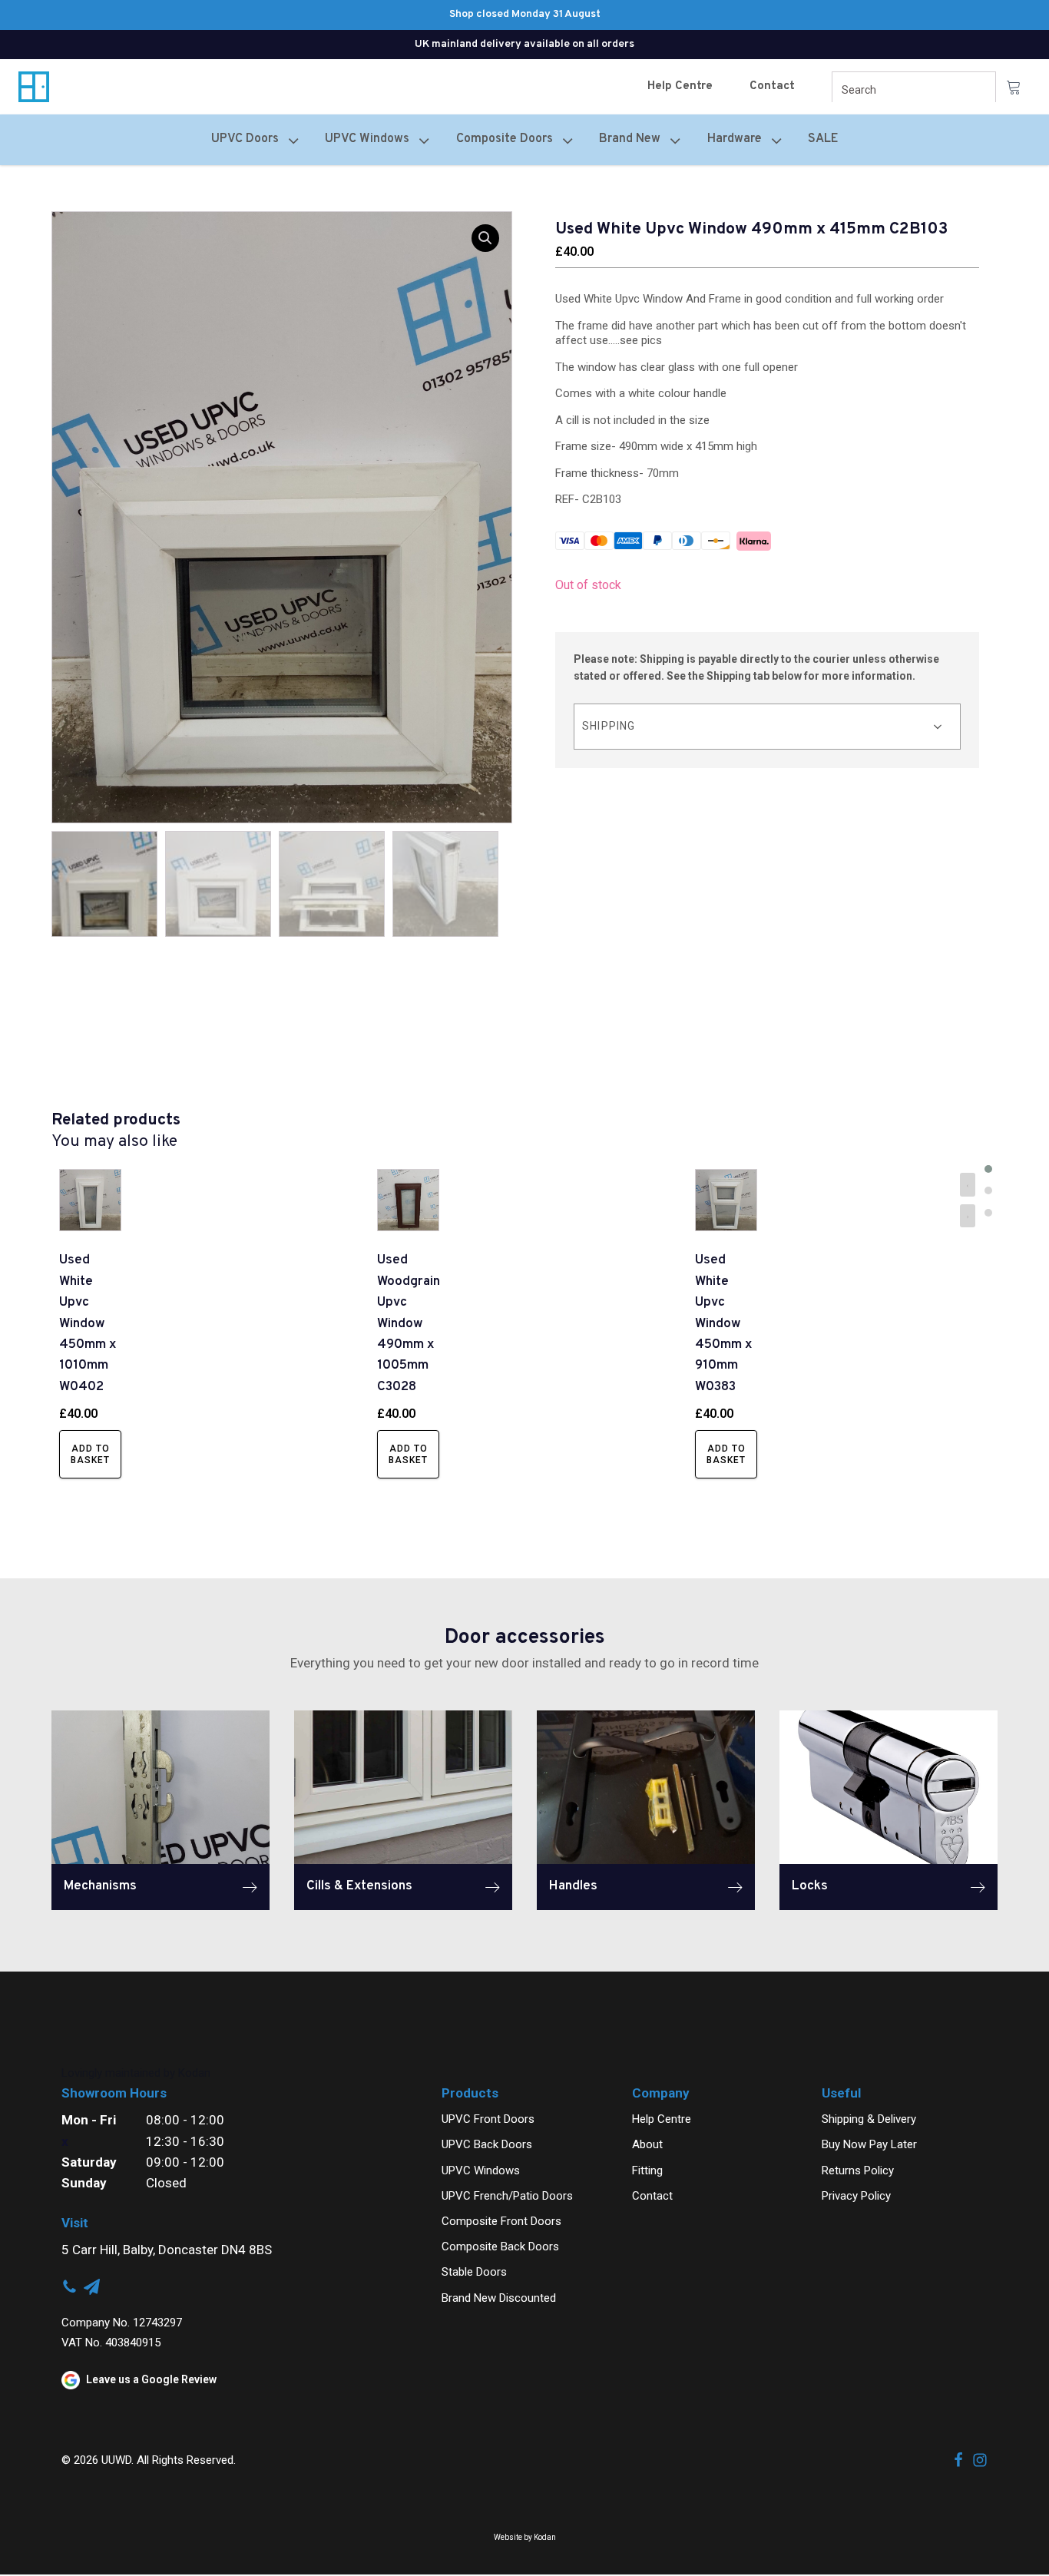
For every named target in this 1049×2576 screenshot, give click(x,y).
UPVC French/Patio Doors (507, 2196)
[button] (485, 238)
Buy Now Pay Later (869, 2144)
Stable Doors (474, 2272)
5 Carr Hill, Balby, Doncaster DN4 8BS (167, 2250)
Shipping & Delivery (869, 2119)
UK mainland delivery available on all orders (524, 44)
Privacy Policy (856, 2196)
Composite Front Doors (501, 2221)
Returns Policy (858, 2170)
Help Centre (680, 86)
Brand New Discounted (499, 2298)
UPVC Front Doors (488, 2119)
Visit (75, 2223)
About (647, 2144)
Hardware (735, 139)
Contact (772, 86)
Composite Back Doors (500, 2247)
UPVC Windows (481, 2170)
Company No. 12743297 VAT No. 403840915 (122, 2332)
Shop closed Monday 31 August (525, 14)
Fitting (647, 2170)
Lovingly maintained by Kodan (136, 2073)
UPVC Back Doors (487, 2144)
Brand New (630, 139)
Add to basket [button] (90, 1454)
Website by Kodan (525, 2537)
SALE (823, 139)
